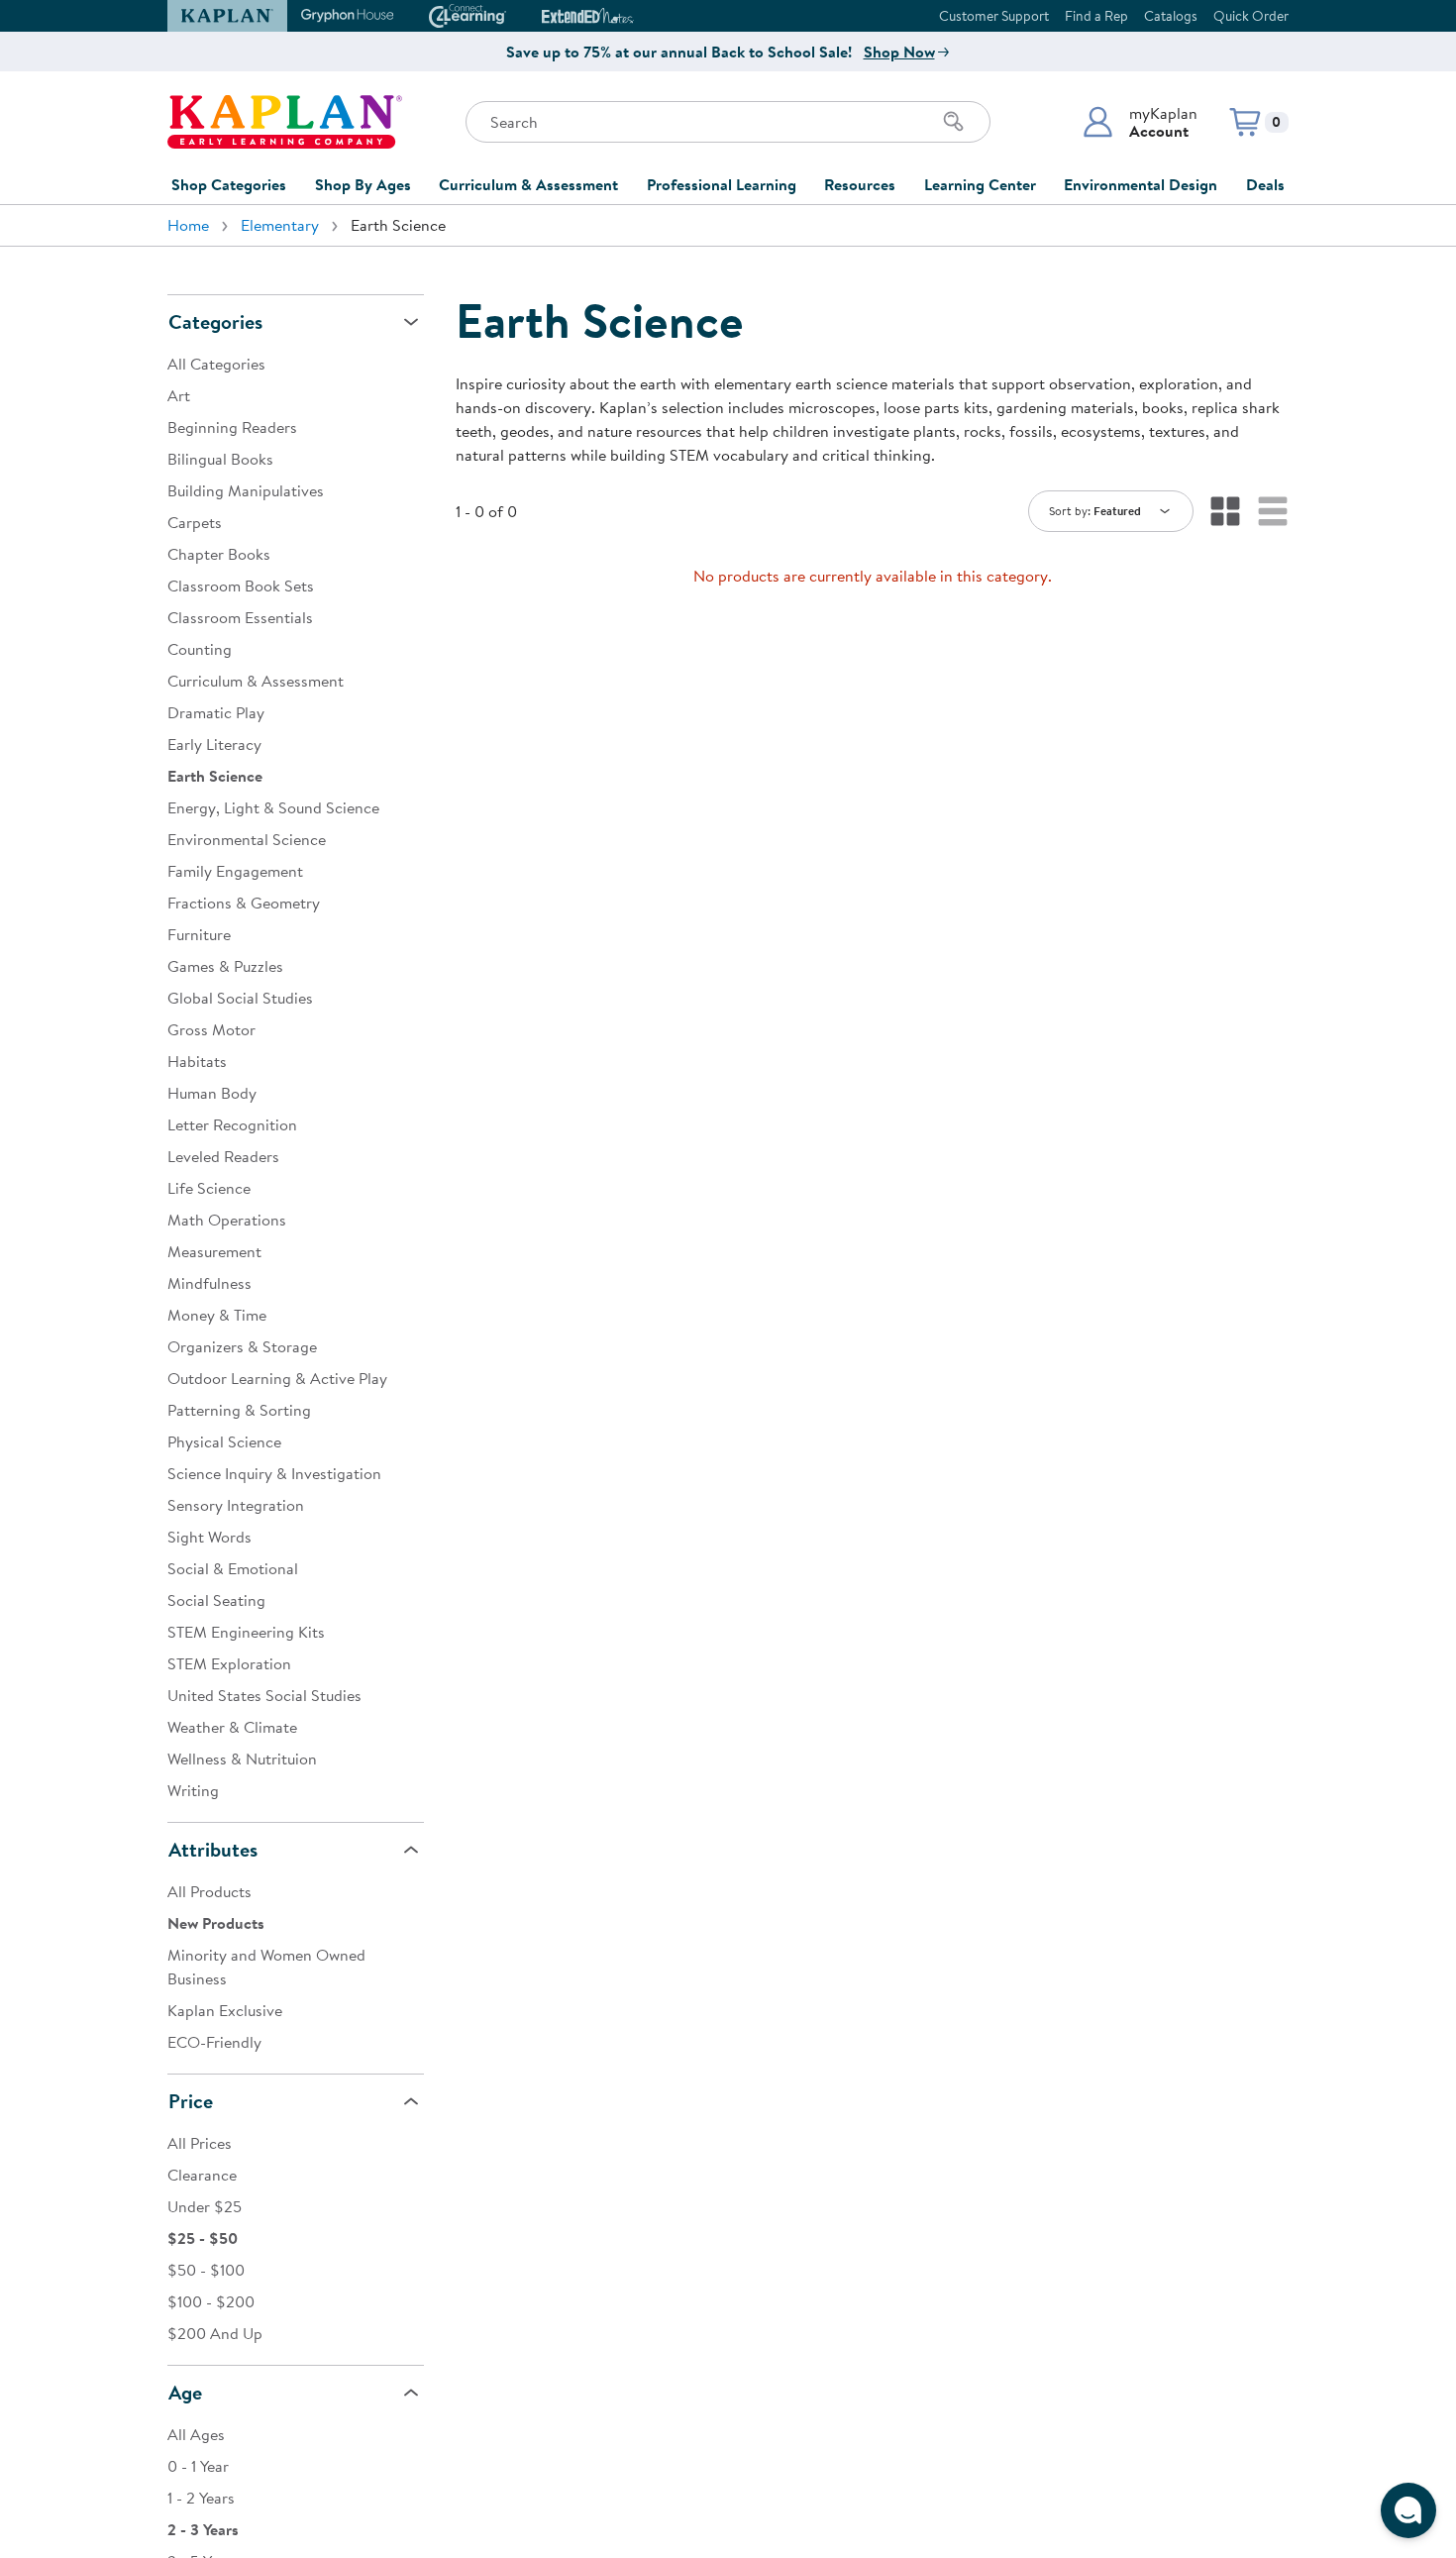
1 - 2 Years (201, 2498)
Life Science (209, 1188)
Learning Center (980, 184)
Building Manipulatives (246, 490)
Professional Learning (722, 184)
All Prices (200, 2143)
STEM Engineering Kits (246, 1632)
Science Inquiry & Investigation (274, 1473)
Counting (200, 649)
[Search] (954, 122)
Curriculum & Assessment (528, 184)
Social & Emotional (233, 1568)
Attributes (213, 1849)
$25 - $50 (203, 2238)
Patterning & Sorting (239, 1410)
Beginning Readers (232, 427)
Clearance (202, 2175)
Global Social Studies (240, 998)
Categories (215, 321)
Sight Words (209, 1537)
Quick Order (1251, 16)
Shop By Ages (363, 184)
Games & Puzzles (225, 966)
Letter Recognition (232, 1124)
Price (191, 2101)
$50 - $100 (206, 2270)
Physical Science (224, 1441)
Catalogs (1171, 16)
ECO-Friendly (214, 2042)
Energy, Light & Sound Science (273, 807)
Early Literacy (214, 744)
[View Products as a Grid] (1225, 511)
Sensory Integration (236, 1505)
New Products (216, 1923)
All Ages (196, 2434)
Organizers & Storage (242, 1346)
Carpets (195, 522)
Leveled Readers (223, 1156)
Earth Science (215, 776)
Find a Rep (1096, 16)
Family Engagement (235, 871)
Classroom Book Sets (241, 586)
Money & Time (217, 1315)
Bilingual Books (220, 459)
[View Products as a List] (1273, 511)
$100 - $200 (211, 2301)
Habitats (197, 1061)
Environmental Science (247, 839)
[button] (1140, 122)
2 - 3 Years (203, 2529)
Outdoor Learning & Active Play (277, 1378)
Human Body (212, 1093)
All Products (209, 1891)
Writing (193, 1790)
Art (179, 395)
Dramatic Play (216, 712)
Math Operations (227, 1220)
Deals (1265, 184)
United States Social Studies (264, 1695)
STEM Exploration (229, 1663)
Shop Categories (229, 184)
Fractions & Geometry (244, 903)
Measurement (214, 1251)
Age (185, 2392)
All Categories (216, 364)
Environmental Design (1141, 184)
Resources (860, 184)
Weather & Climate (232, 1727)
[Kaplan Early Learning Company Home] (285, 122)
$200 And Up (215, 2333)
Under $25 (205, 2206)
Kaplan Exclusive (225, 2010)
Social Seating (216, 1600)
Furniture (199, 934)
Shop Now (899, 52)
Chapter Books (219, 554)
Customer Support (994, 16)
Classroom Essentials (240, 617)
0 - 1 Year (198, 2466)
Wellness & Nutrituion (242, 1759)
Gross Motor (211, 1029)
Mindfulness (209, 1283)
